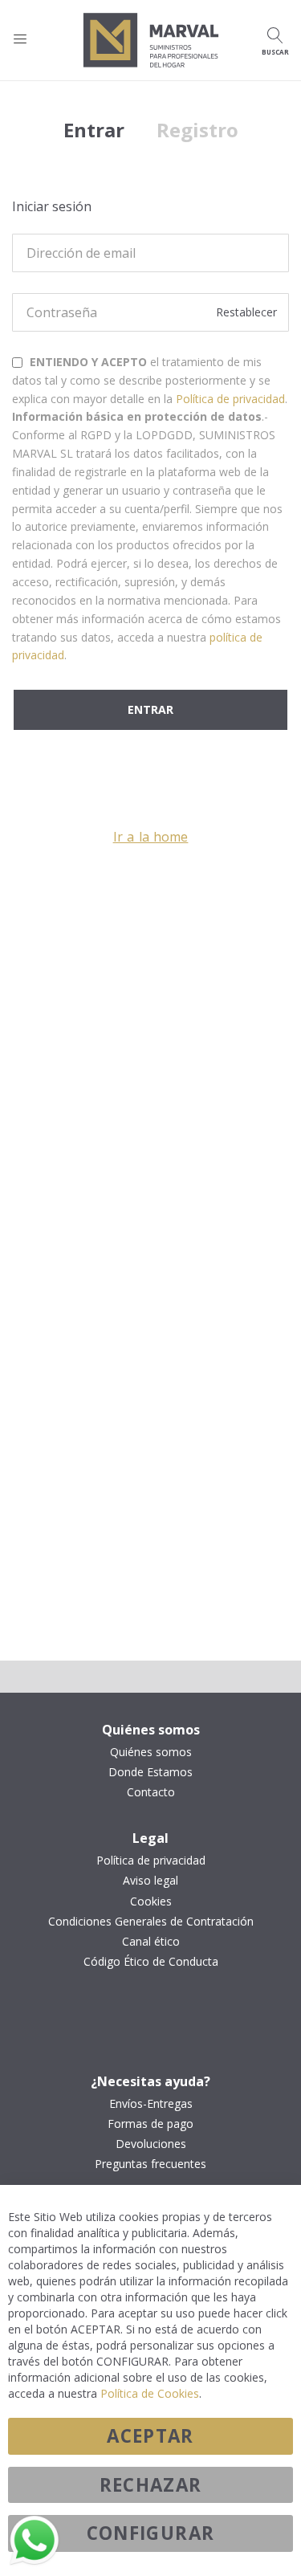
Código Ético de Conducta (151, 1962)
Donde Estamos (150, 1772)
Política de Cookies (150, 2393)
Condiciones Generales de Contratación (151, 1922)
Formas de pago (150, 2124)
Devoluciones (151, 2144)
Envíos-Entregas (151, 2104)
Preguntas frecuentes (150, 2164)
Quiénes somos (151, 1752)
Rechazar (151, 2485)
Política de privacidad (230, 399)
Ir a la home (151, 837)
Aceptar (150, 2436)
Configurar (151, 2533)
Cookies (151, 1901)
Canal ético (151, 1942)
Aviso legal (150, 1881)
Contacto (151, 1792)
